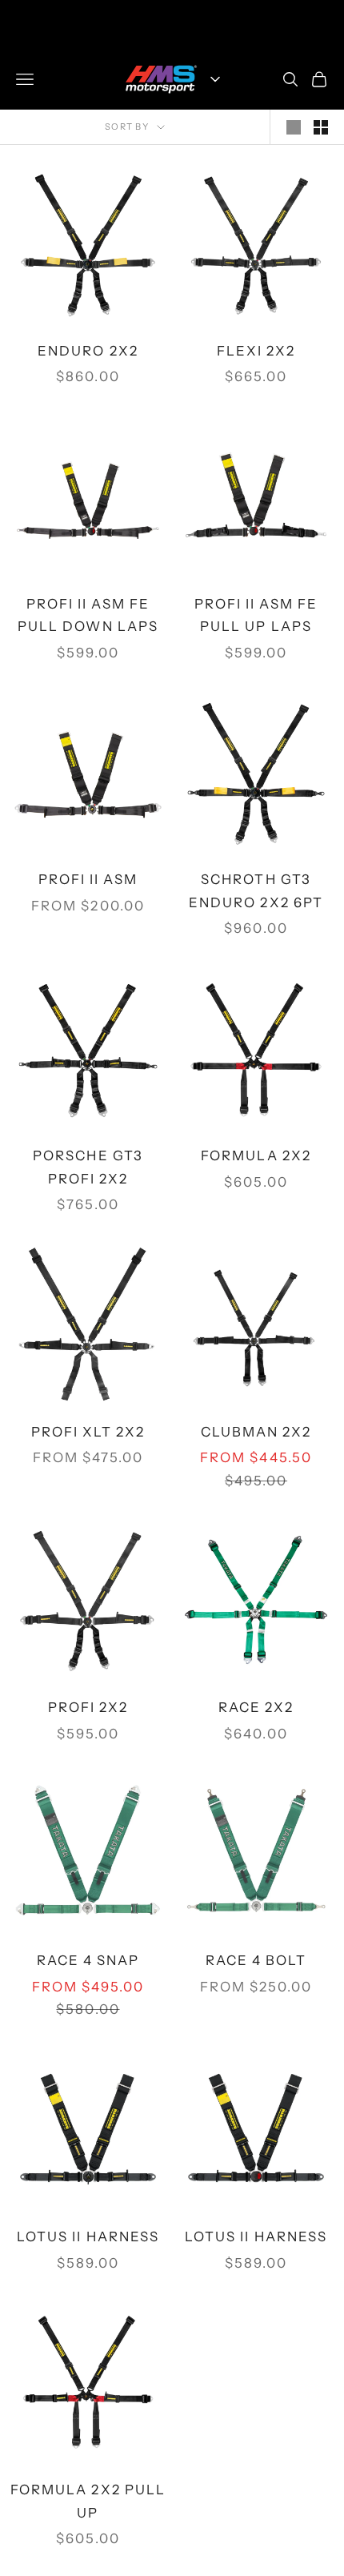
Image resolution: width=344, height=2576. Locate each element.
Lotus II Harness (88, 2236)
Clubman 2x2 (256, 1432)
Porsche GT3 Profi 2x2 (88, 1167)
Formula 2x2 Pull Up (88, 2501)
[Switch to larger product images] (294, 127)
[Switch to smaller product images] (321, 127)
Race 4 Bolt (256, 1960)
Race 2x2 (256, 1707)
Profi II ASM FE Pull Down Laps (88, 615)
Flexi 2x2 (256, 351)
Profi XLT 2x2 (88, 1432)
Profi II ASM (88, 879)
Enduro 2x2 (88, 351)
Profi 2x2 (88, 1707)
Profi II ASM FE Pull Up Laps (256, 615)
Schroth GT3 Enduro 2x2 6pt (256, 891)
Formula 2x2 (256, 1155)
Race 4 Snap (88, 1960)
